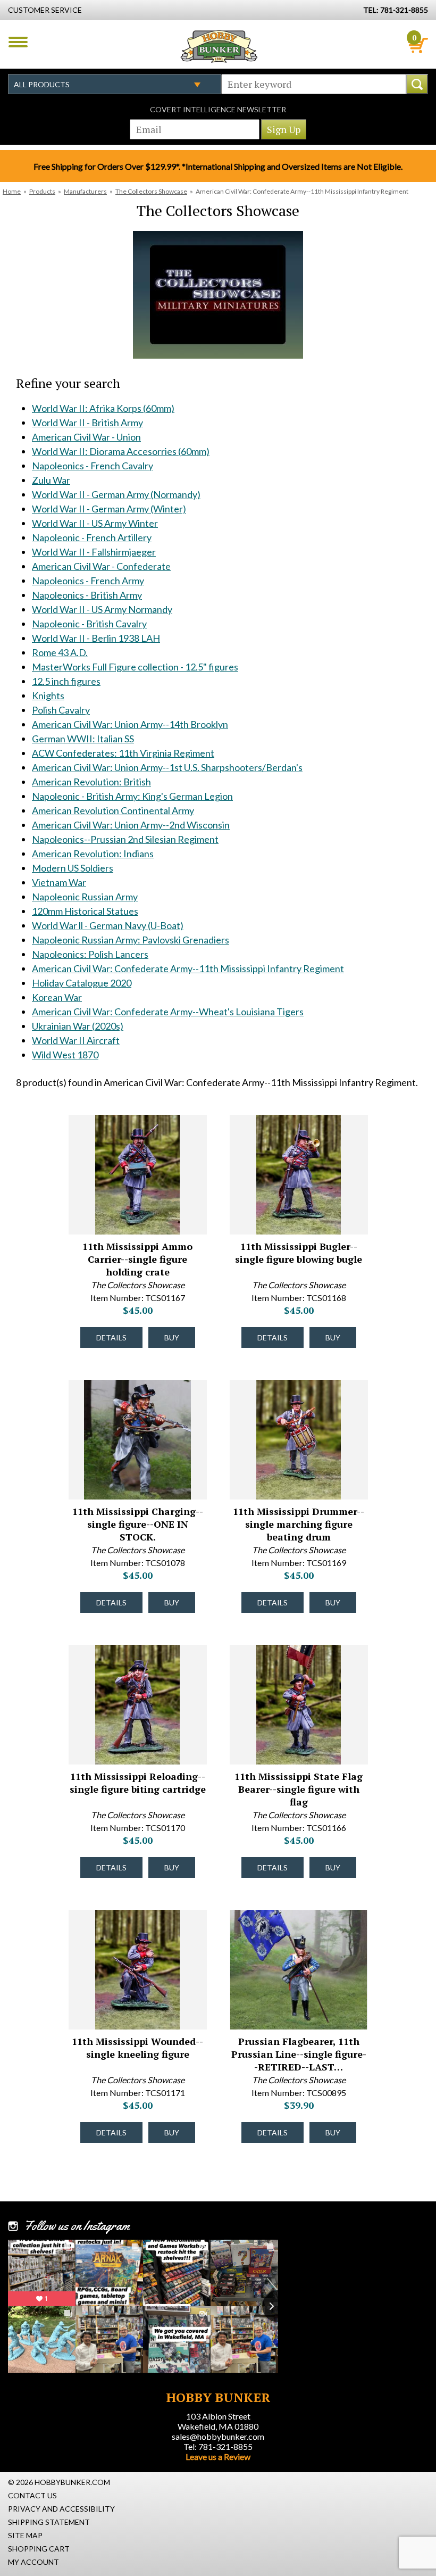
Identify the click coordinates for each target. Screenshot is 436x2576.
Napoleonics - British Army (87, 595)
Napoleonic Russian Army (85, 897)
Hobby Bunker (219, 46)
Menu (18, 42)
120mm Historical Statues (85, 911)
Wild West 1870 (65, 1055)
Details (111, 1337)
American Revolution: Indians (93, 854)
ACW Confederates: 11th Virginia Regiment (123, 753)
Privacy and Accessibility (61, 2509)
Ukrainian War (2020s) (78, 1026)
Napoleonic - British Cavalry (89, 624)
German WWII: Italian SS (83, 739)
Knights (48, 695)
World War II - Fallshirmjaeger (94, 552)
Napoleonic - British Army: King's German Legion (132, 796)
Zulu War (51, 480)
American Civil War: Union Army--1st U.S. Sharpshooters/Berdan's (167, 767)
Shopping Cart (39, 2549)
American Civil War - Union (86, 437)
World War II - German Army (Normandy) (116, 494)
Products (42, 191)
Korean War (57, 997)
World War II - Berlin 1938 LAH (96, 638)
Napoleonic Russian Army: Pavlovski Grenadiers (131, 940)
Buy (172, 1337)
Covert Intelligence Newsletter (218, 109)
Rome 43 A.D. (60, 652)
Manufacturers (85, 191)
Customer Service (45, 10)
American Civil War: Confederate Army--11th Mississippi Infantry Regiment (188, 968)
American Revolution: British (91, 782)
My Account (33, 2562)
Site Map (25, 2535)
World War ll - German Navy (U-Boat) (108, 925)
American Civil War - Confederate (101, 566)
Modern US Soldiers (73, 868)
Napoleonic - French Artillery (92, 537)
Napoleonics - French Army (88, 581)
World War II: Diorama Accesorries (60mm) (121, 451)
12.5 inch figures (66, 681)
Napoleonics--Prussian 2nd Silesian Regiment (125, 839)
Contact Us (32, 2495)
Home (12, 191)
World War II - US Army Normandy (102, 609)
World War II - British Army (87, 423)
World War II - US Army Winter (95, 523)
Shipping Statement (49, 2522)
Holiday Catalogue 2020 (82, 983)
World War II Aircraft (76, 1040)
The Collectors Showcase (151, 191)
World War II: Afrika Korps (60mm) (103, 408)
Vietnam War (59, 882)
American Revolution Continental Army (113, 810)
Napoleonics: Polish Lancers (90, 954)
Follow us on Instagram (77, 2226)
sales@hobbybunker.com (218, 2436)
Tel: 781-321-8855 (218, 2446)
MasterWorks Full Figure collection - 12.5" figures (135, 667)
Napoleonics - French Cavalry (93, 466)
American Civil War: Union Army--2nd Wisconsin (131, 825)
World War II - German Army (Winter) (109, 509)
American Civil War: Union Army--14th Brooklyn (130, 724)
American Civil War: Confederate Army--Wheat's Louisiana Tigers (168, 1012)
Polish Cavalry (61, 710)
